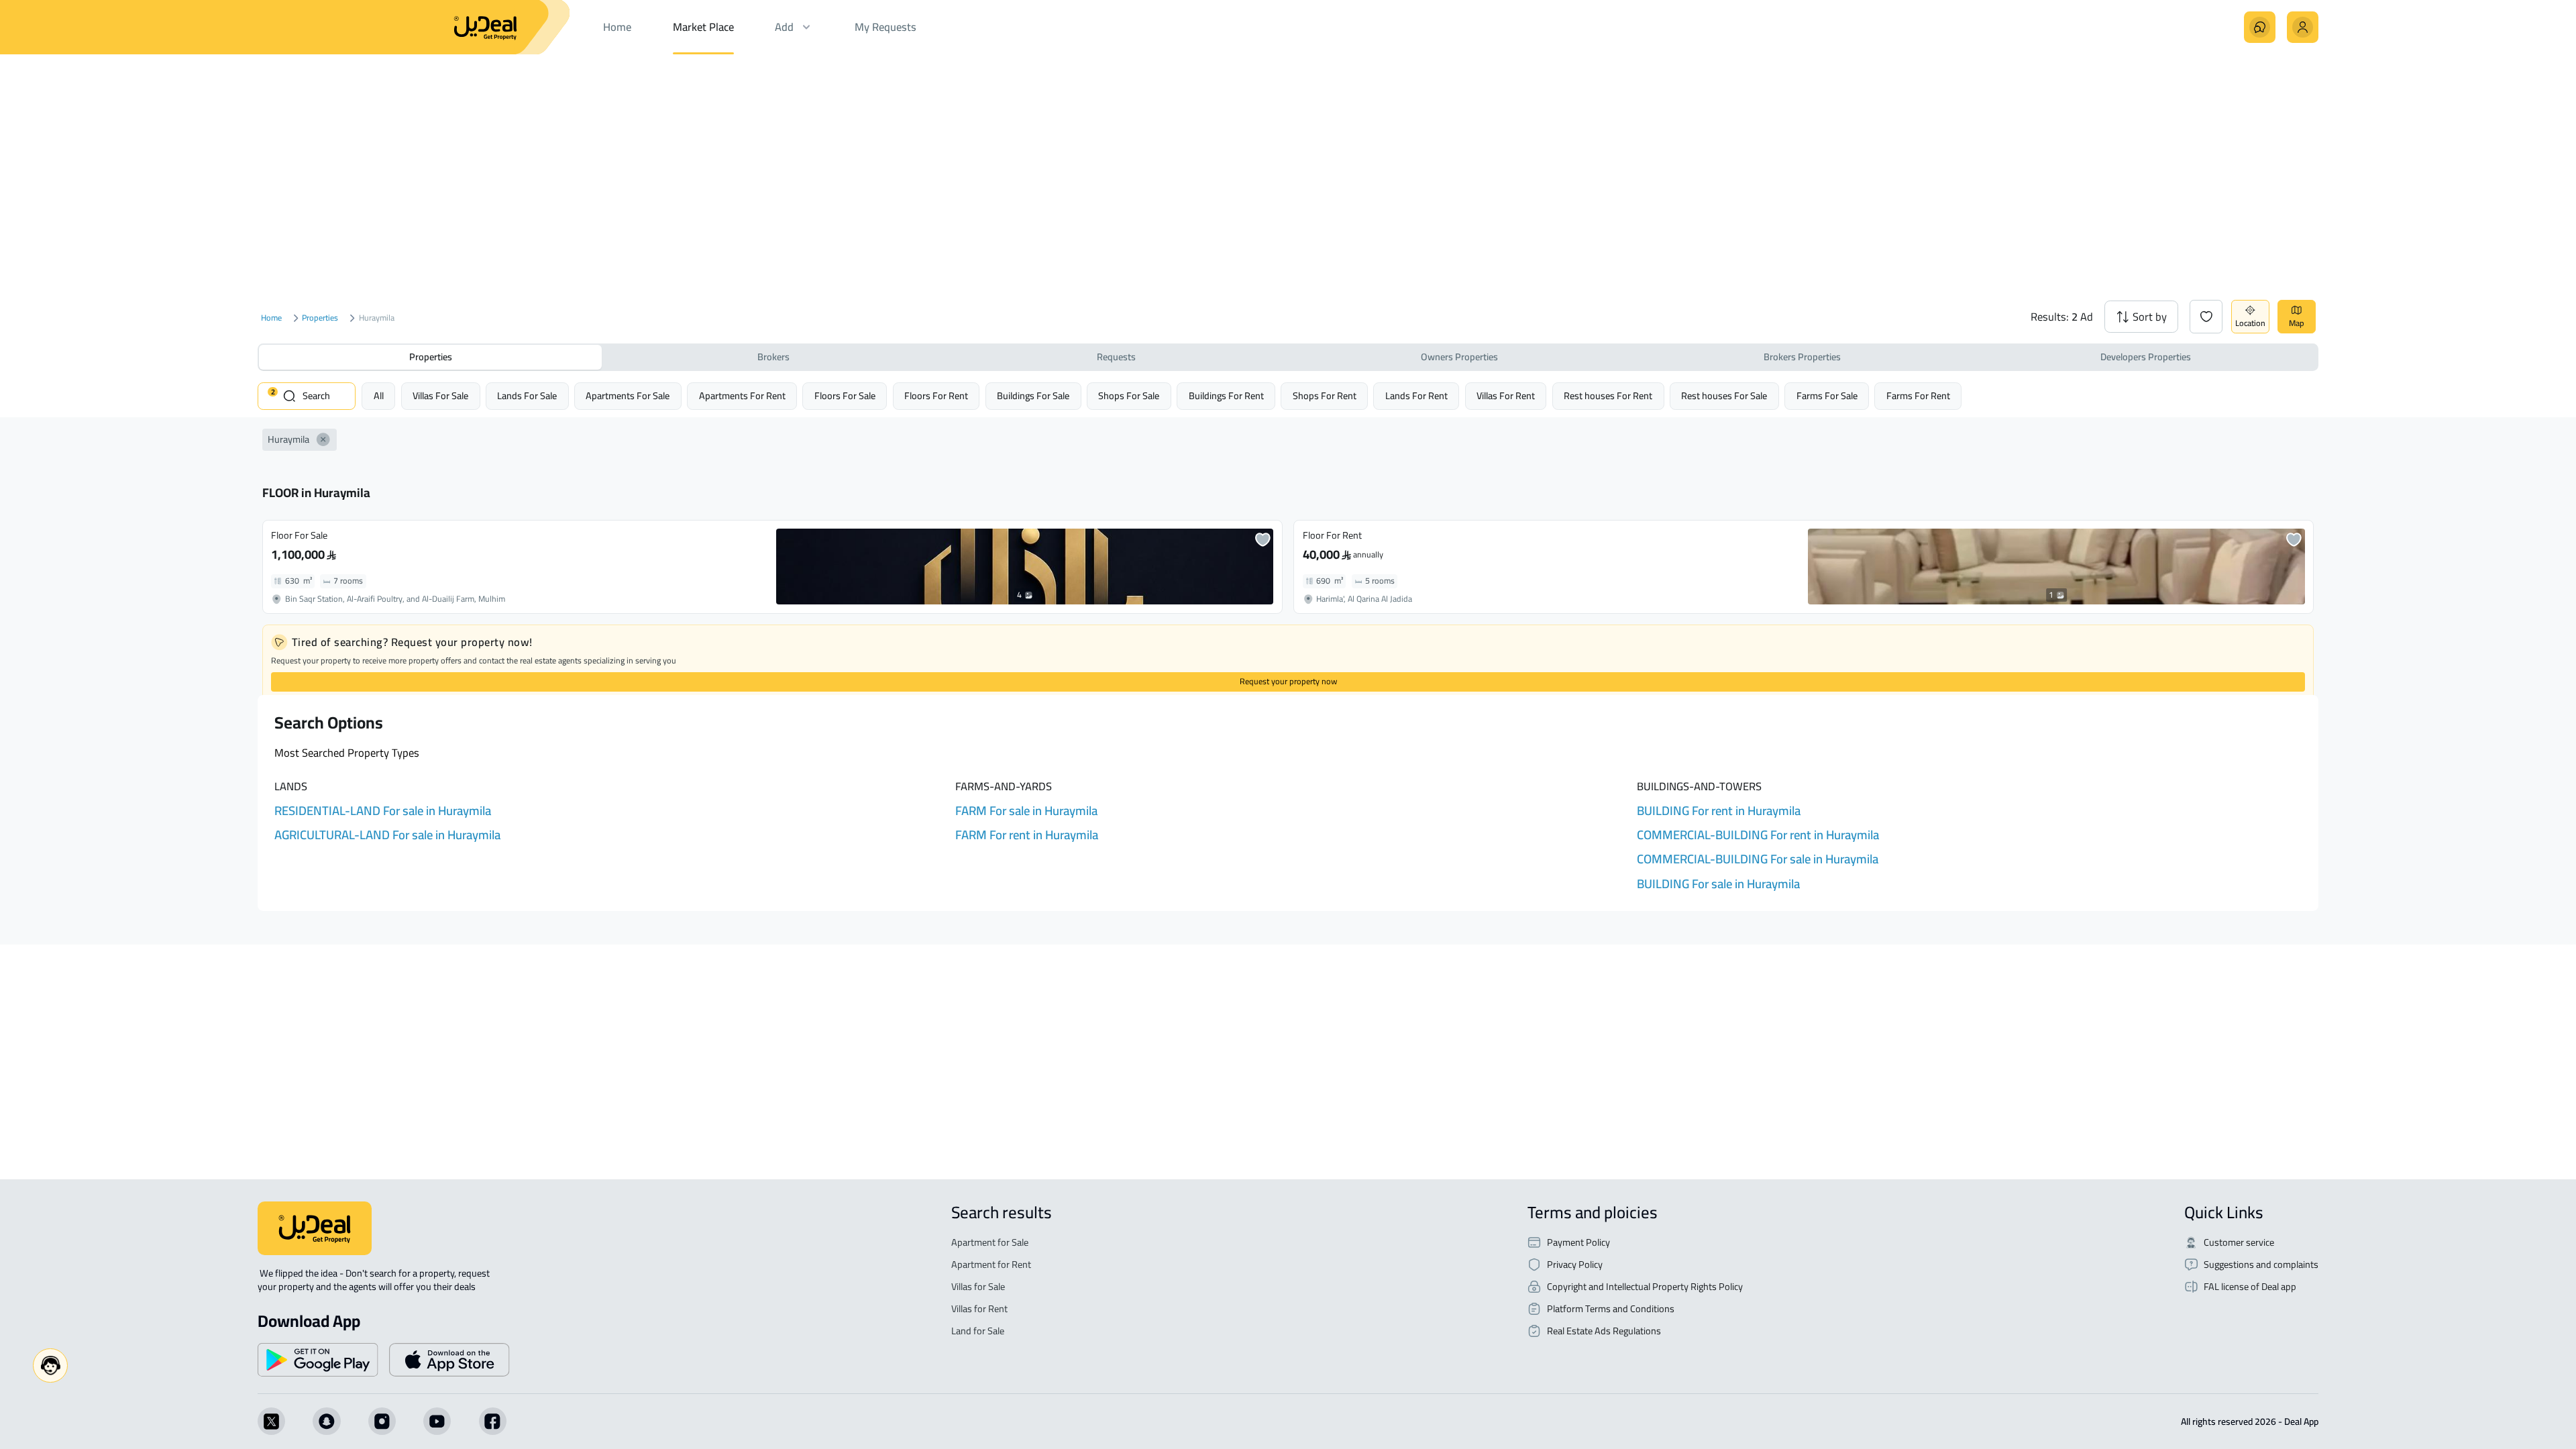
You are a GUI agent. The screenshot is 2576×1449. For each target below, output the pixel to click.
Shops (1129, 395)
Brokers (773, 357)
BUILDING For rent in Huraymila (1719, 811)
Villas (440, 395)
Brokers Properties (1802, 357)
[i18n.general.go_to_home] (315, 1228)
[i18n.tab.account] (2303, 27)
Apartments (628, 395)
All (379, 395)
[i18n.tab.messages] (2260, 27)
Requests (1116, 357)
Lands (527, 395)
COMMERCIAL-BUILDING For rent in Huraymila (1758, 835)
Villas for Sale (978, 1287)
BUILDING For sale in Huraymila (1718, 884)
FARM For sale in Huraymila (1026, 811)
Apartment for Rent (991, 1265)
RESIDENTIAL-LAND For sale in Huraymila (383, 811)
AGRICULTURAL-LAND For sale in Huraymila (387, 835)
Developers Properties (2146, 357)
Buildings (1033, 395)
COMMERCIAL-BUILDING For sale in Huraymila (1758, 859)
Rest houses (1608, 395)
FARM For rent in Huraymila (1027, 835)
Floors (845, 395)
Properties (320, 318)
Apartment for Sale (990, 1243)
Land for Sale (978, 1331)
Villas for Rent (979, 1309)
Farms (1827, 395)
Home (271, 318)
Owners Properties (1459, 357)
